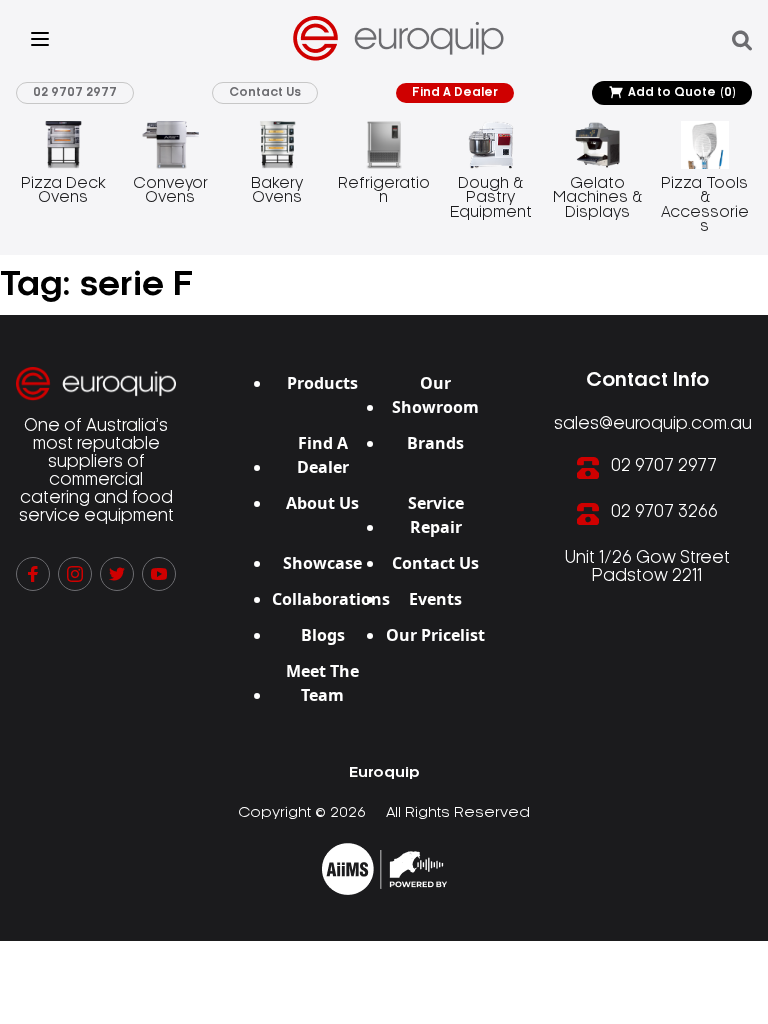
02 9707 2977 (75, 92)
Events (435, 599)
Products (322, 383)
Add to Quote (682, 92)
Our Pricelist (435, 635)
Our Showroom (435, 395)
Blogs (323, 635)
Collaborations (331, 599)
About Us (322, 503)
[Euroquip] (384, 869)
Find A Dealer (455, 92)
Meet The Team (322, 683)
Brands (435, 443)
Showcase (322, 563)
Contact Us (265, 92)
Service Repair (436, 515)
